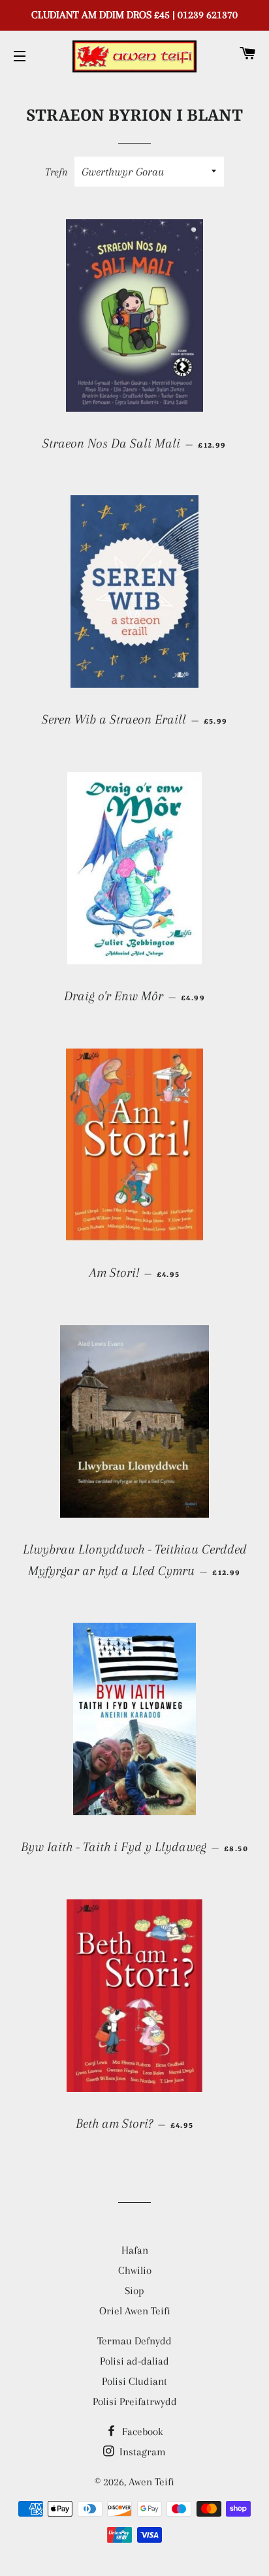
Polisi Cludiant (134, 2381)
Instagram (141, 2452)
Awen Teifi (151, 2482)
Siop (134, 2291)
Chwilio (135, 2270)
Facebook (141, 2431)
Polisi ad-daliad (134, 2361)
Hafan (135, 2250)
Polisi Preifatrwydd (135, 2401)
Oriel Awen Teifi (135, 2311)
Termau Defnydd (134, 2341)
